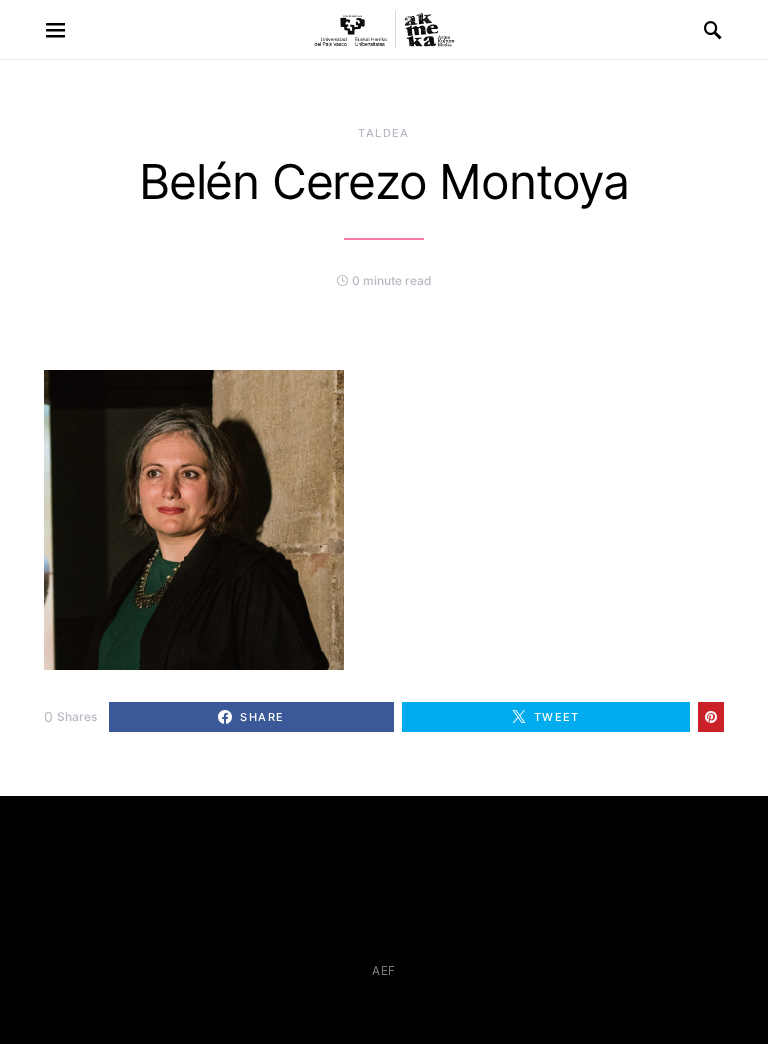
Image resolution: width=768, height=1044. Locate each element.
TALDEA (383, 133)
